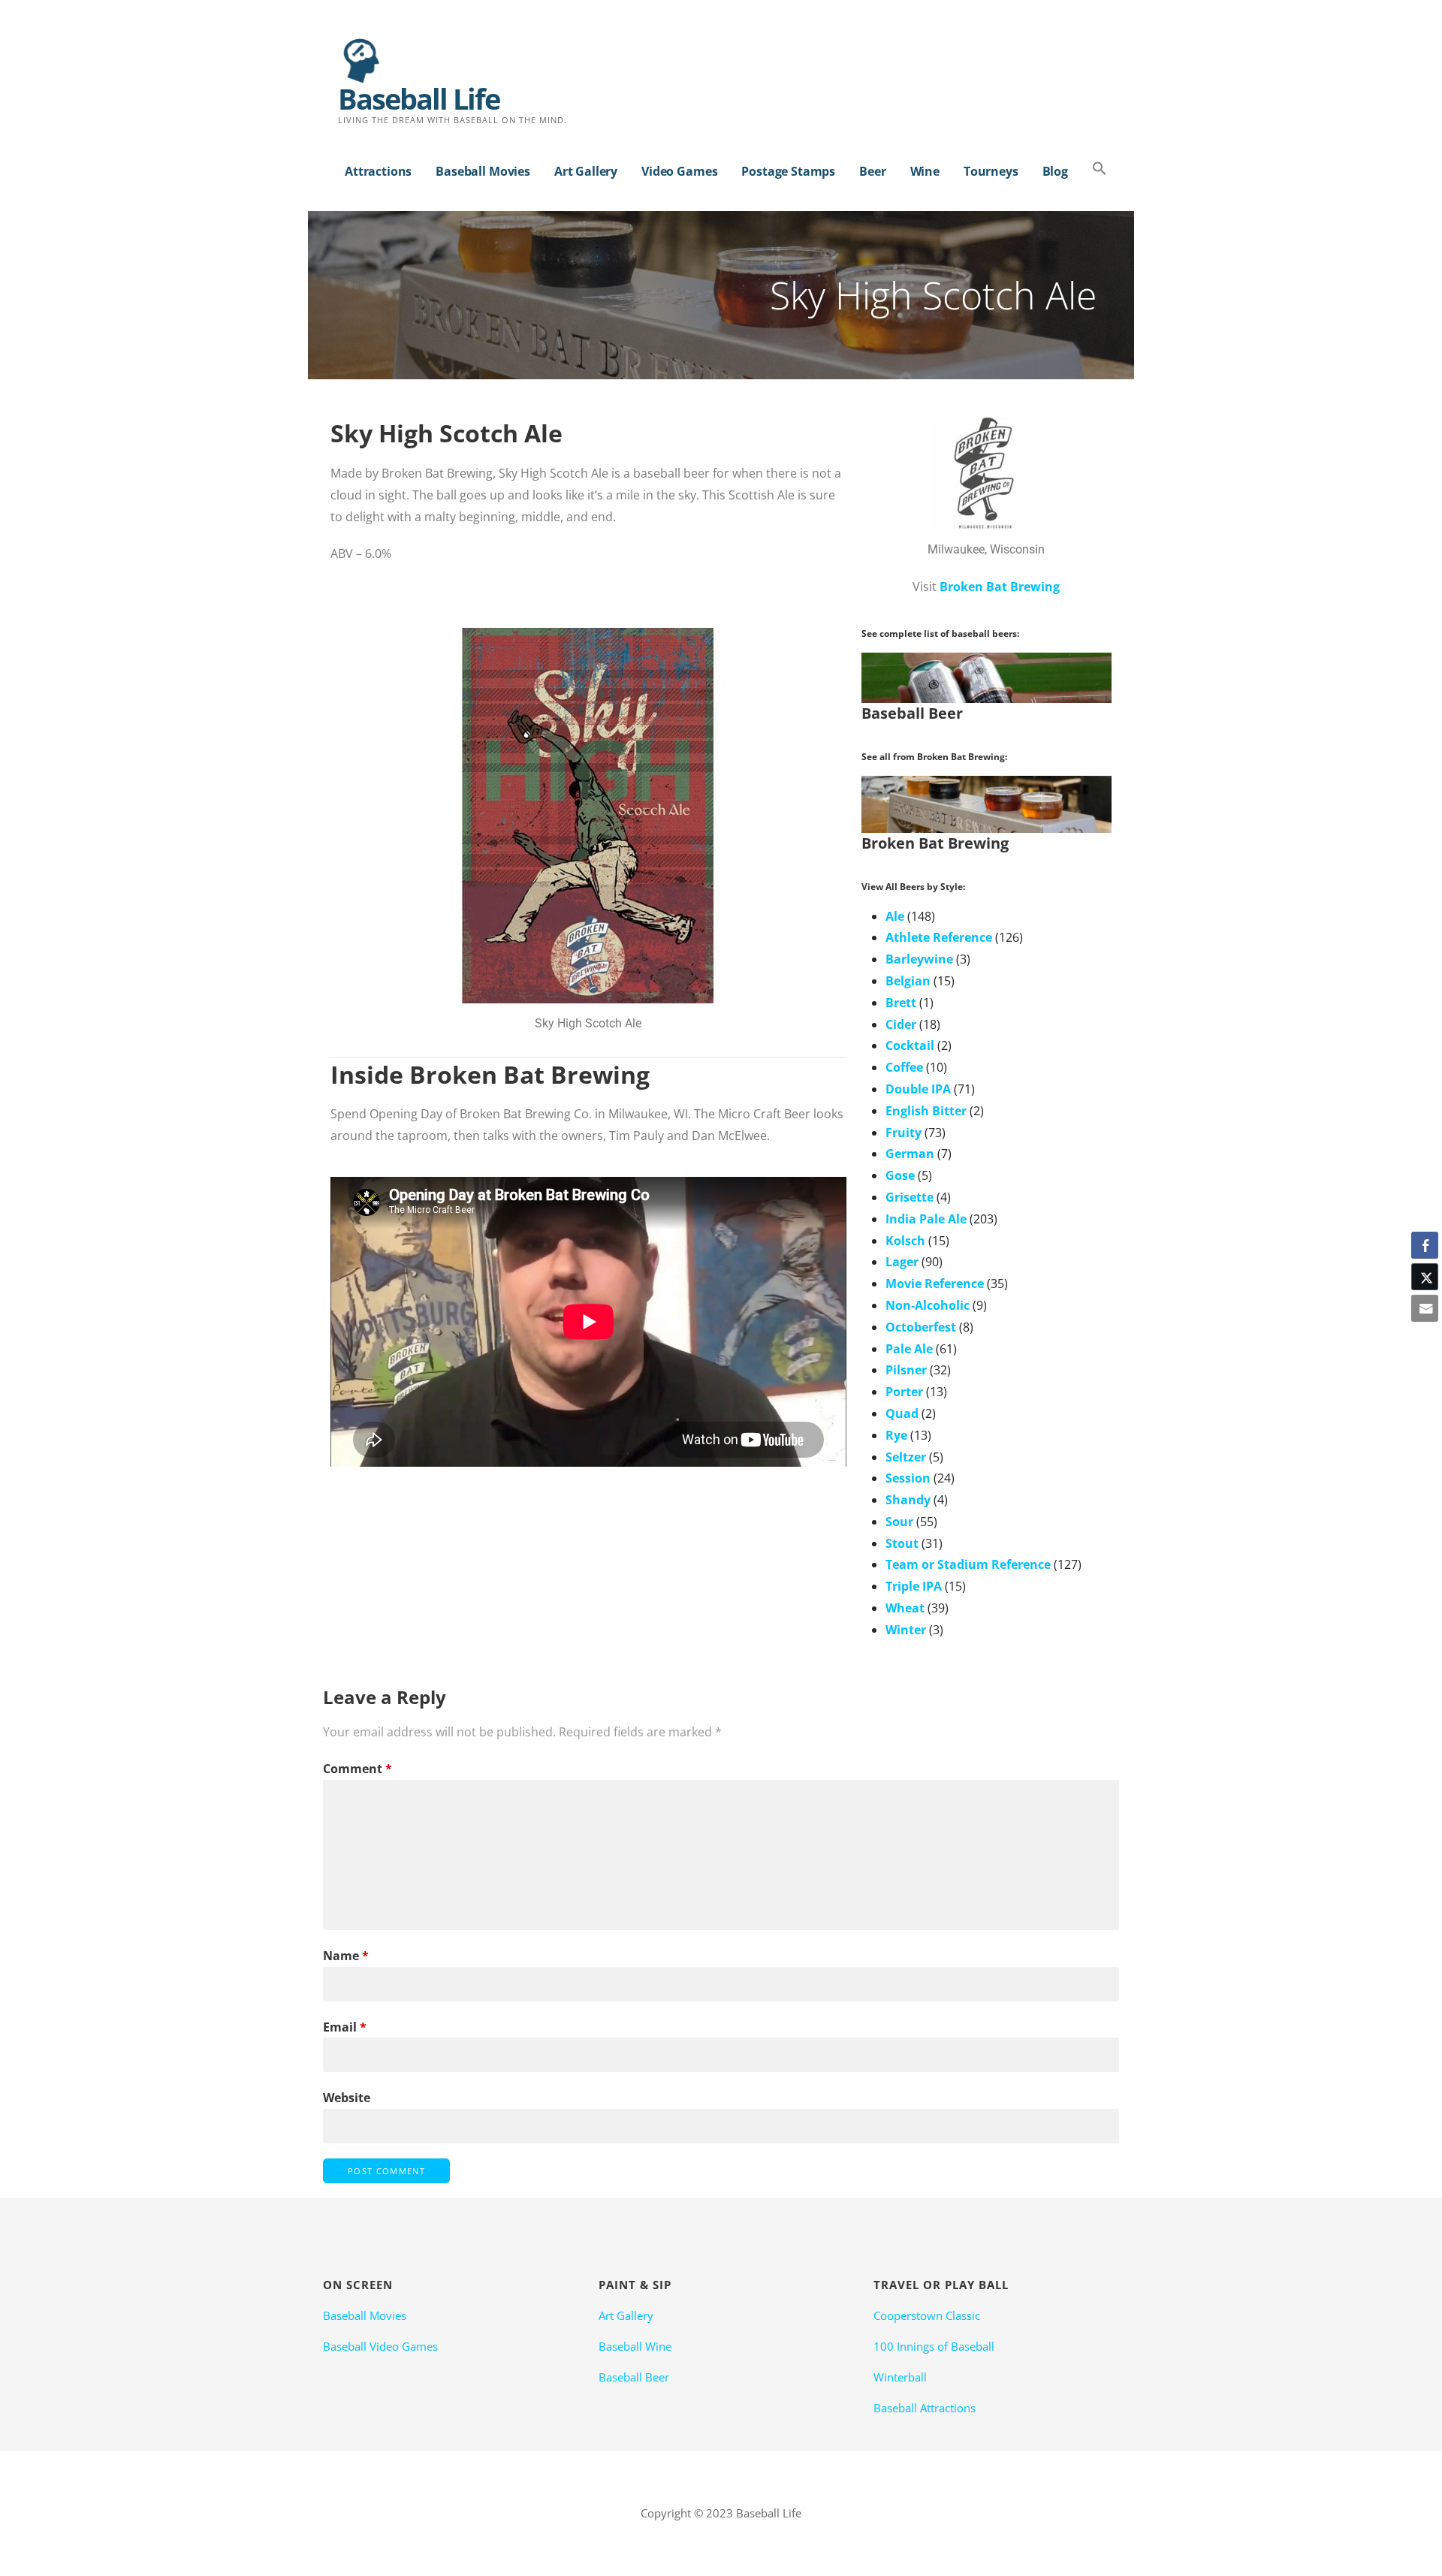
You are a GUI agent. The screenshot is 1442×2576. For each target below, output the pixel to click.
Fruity (904, 1133)
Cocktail (910, 1045)
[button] (1100, 169)
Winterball (900, 2377)
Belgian (908, 981)
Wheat (905, 1608)
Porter (904, 1392)
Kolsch (905, 1241)
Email (345, 2027)
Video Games (679, 171)
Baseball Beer (634, 2377)
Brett (901, 1003)
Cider (901, 1024)
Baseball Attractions (925, 2408)
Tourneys (991, 171)
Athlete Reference (939, 937)
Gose (900, 1175)
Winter (906, 1630)
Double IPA (918, 1089)
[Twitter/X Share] (1425, 1277)
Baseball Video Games (380, 2346)
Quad (902, 1413)
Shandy (908, 1500)
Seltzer (906, 1457)
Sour (899, 1522)
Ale (895, 916)
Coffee (904, 1067)
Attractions (378, 171)
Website (347, 2098)
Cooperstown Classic (927, 2315)
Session (908, 1478)
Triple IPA (914, 1586)
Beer (872, 171)
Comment (357, 1769)
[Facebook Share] (1425, 1245)
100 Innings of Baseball (934, 2346)
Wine (925, 171)
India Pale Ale (926, 1219)
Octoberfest (921, 1327)
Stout (902, 1543)
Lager (902, 1262)
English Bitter (926, 1111)
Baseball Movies (483, 171)
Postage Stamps (788, 171)
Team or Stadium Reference (968, 1564)
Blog (1055, 171)
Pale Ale (909, 1349)
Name (346, 1956)
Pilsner (906, 1370)
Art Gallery (586, 171)
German (910, 1154)
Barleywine (919, 959)
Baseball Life (419, 98)
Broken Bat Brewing (1000, 587)
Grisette (910, 1197)
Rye (896, 1435)
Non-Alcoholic (928, 1305)
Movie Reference (935, 1283)
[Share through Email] (1425, 1308)
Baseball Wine (635, 2346)
